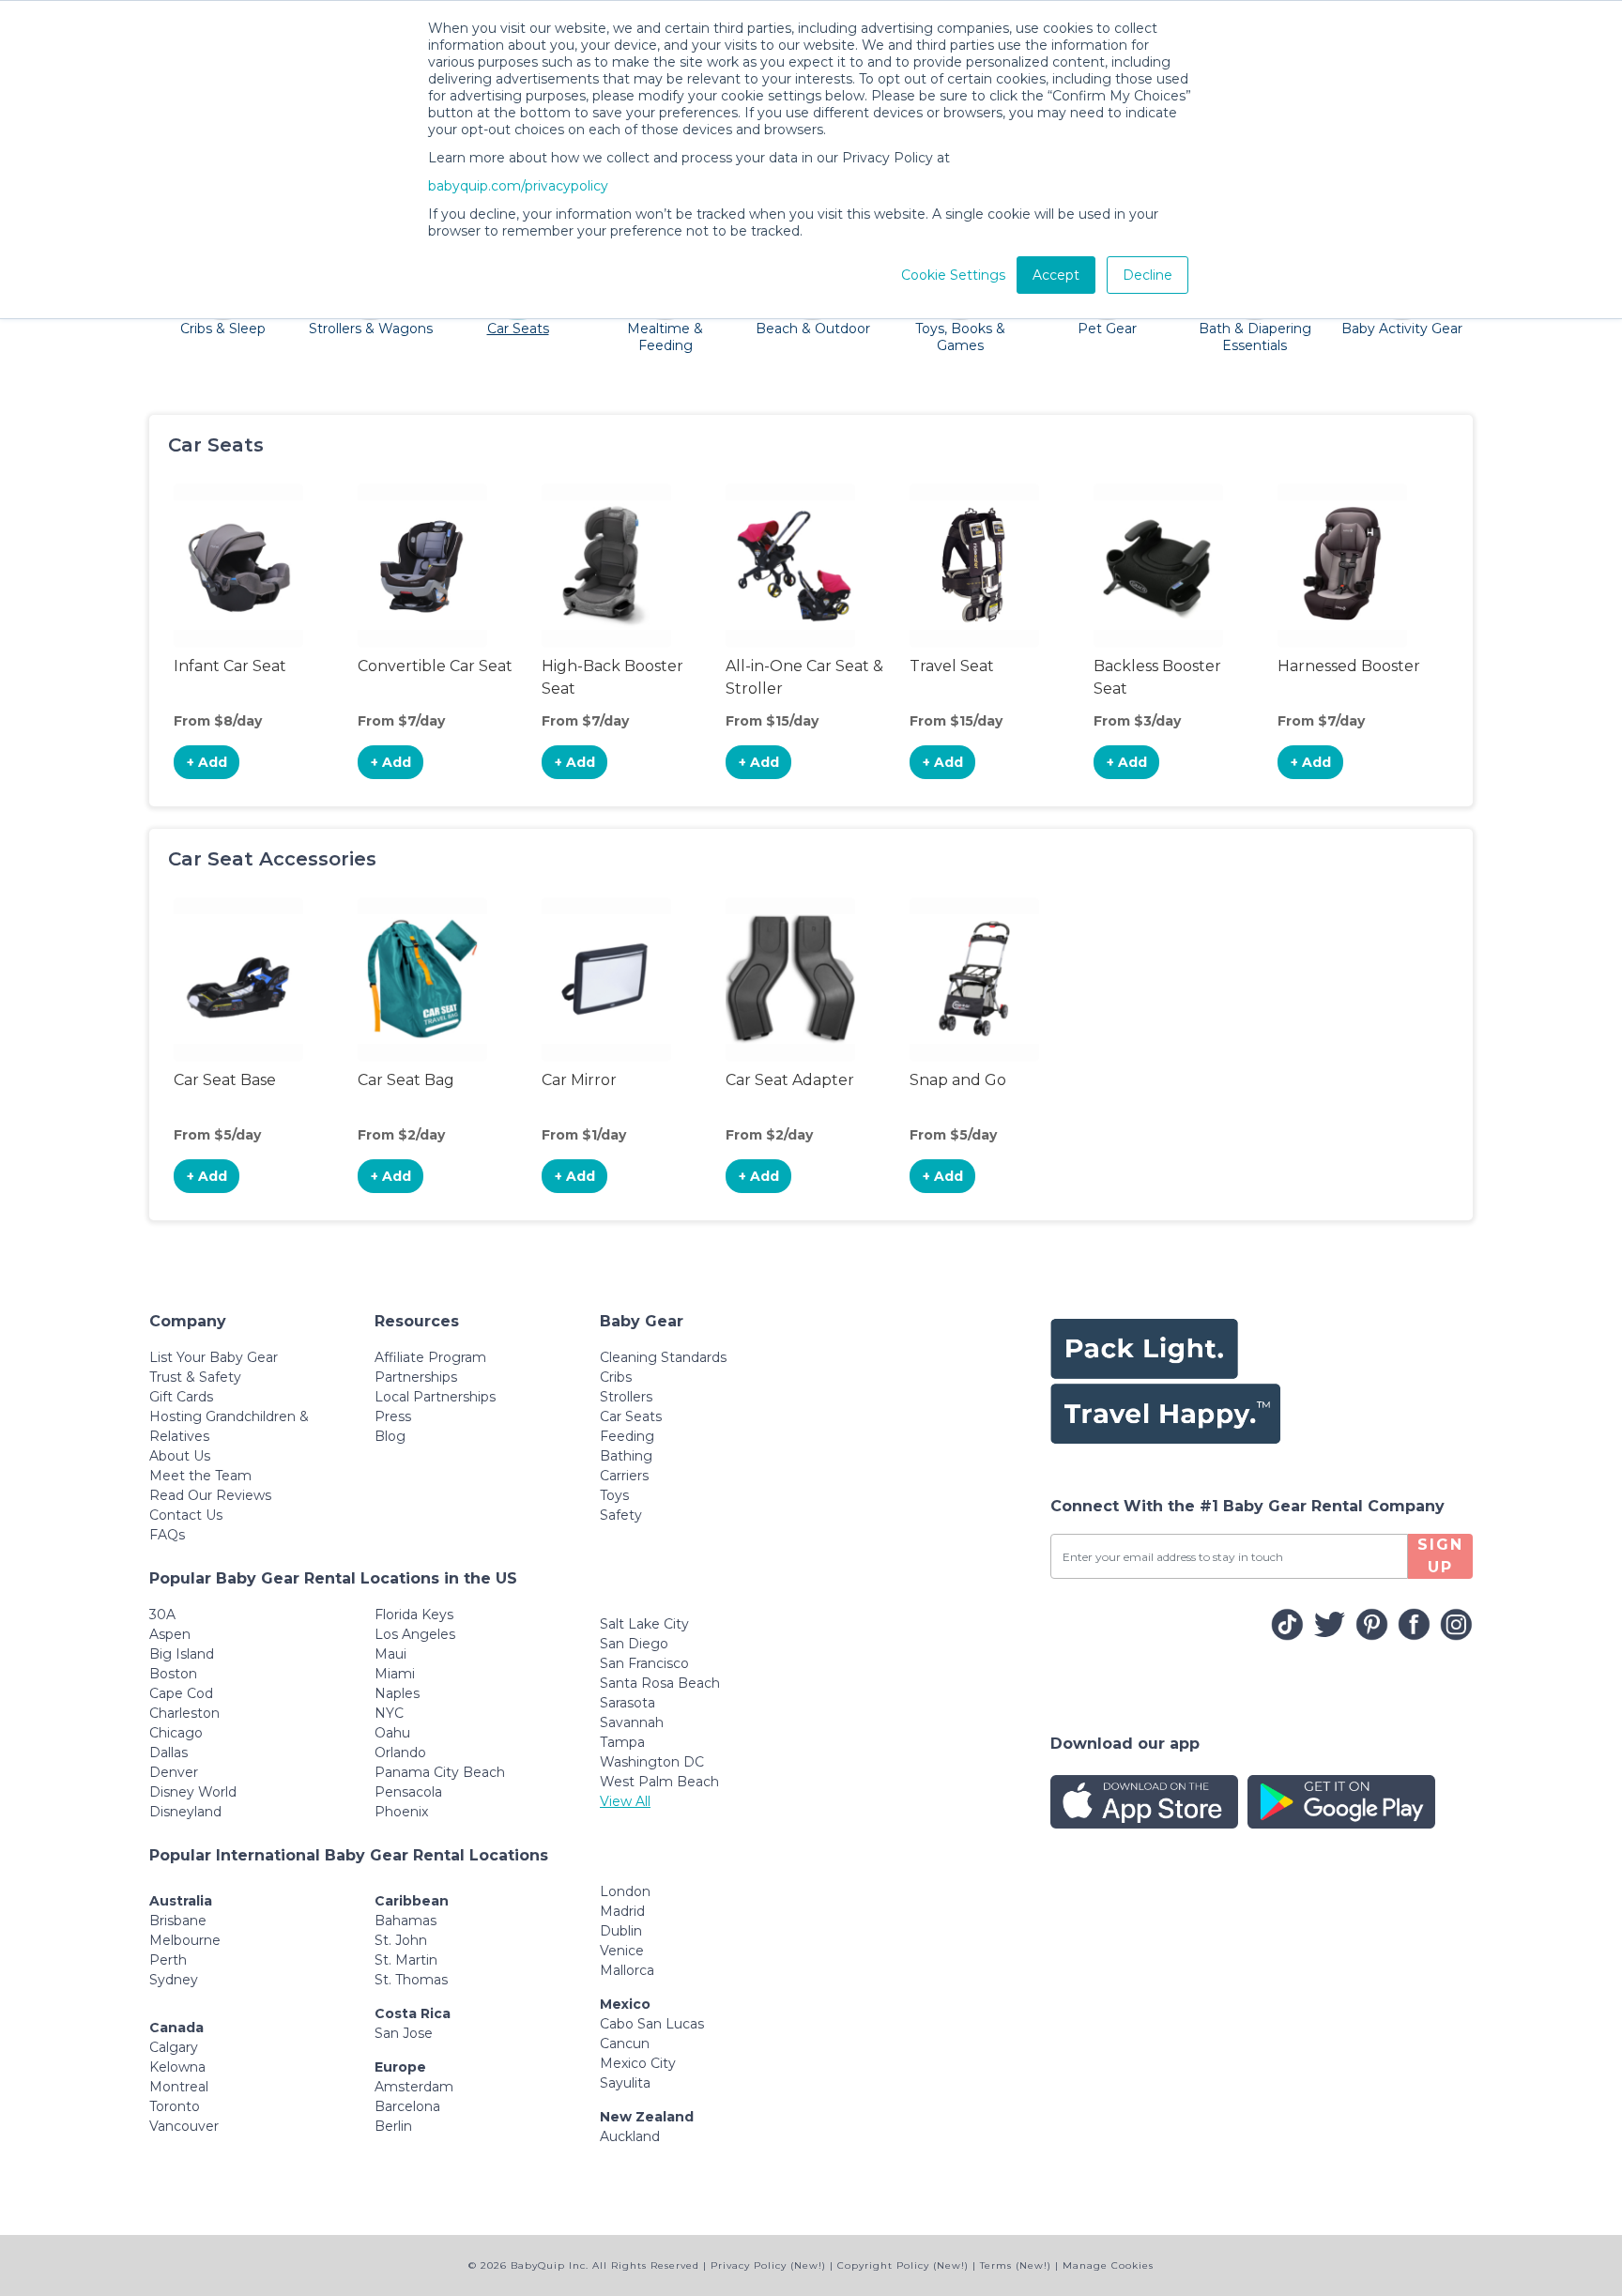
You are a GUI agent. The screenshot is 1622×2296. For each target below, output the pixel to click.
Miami (395, 1674)
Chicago (176, 1733)
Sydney (174, 1980)
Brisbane (178, 1921)
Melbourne (185, 1940)
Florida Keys (414, 1615)
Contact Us (186, 1515)
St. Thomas (411, 1980)
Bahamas (405, 1921)
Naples (397, 1693)
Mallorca (627, 1970)
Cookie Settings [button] (953, 275)
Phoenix (401, 1812)
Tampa (622, 1742)
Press (393, 1416)
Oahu (392, 1733)
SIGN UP (1440, 1556)
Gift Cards (181, 1397)
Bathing (626, 1456)
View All (625, 1801)
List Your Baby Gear (214, 1357)
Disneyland (185, 1812)
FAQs (167, 1535)
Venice (622, 1951)
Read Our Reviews (210, 1495)
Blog (390, 1436)
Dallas (168, 1753)
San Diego (634, 1644)
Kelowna (177, 2067)
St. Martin (406, 1960)
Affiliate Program (430, 1357)
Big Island (182, 1654)
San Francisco (644, 1663)
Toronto (175, 2106)
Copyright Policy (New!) (903, 2265)
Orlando (400, 1753)
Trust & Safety (195, 1377)
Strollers (626, 1397)
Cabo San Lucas (652, 2024)
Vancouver (184, 2126)
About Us (180, 1456)
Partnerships (416, 1377)
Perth (168, 1960)
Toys (614, 1495)
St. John (401, 1940)
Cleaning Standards (663, 1357)
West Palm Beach (659, 1782)
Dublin (621, 1931)
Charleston (184, 1713)
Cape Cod (181, 1693)
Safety (621, 1515)
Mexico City (638, 2063)
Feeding (627, 1436)
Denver (174, 1772)
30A (162, 1615)
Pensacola (408, 1792)
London (625, 1891)
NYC (389, 1713)
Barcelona (407, 2106)
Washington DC (652, 1762)
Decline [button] (1148, 275)
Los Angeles (415, 1634)
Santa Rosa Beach (660, 1683)
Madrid (622, 1911)
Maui (390, 1654)
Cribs (616, 1377)
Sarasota (627, 1703)
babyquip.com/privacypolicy (518, 186)
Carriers (624, 1476)
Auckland (630, 2136)
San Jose (404, 2033)
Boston (173, 1674)
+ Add (207, 762)
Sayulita (625, 2083)
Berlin (393, 2126)
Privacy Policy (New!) (768, 2265)
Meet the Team (200, 1476)
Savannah (632, 1722)
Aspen (170, 1634)
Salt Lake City (644, 1624)
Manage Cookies (1108, 2265)
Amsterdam (414, 2087)
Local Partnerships (435, 1397)
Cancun (625, 2043)
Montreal (179, 2087)
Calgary (174, 2047)
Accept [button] (1056, 275)
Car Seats (631, 1416)
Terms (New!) (1016, 2265)
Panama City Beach (440, 1772)
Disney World (193, 1792)
